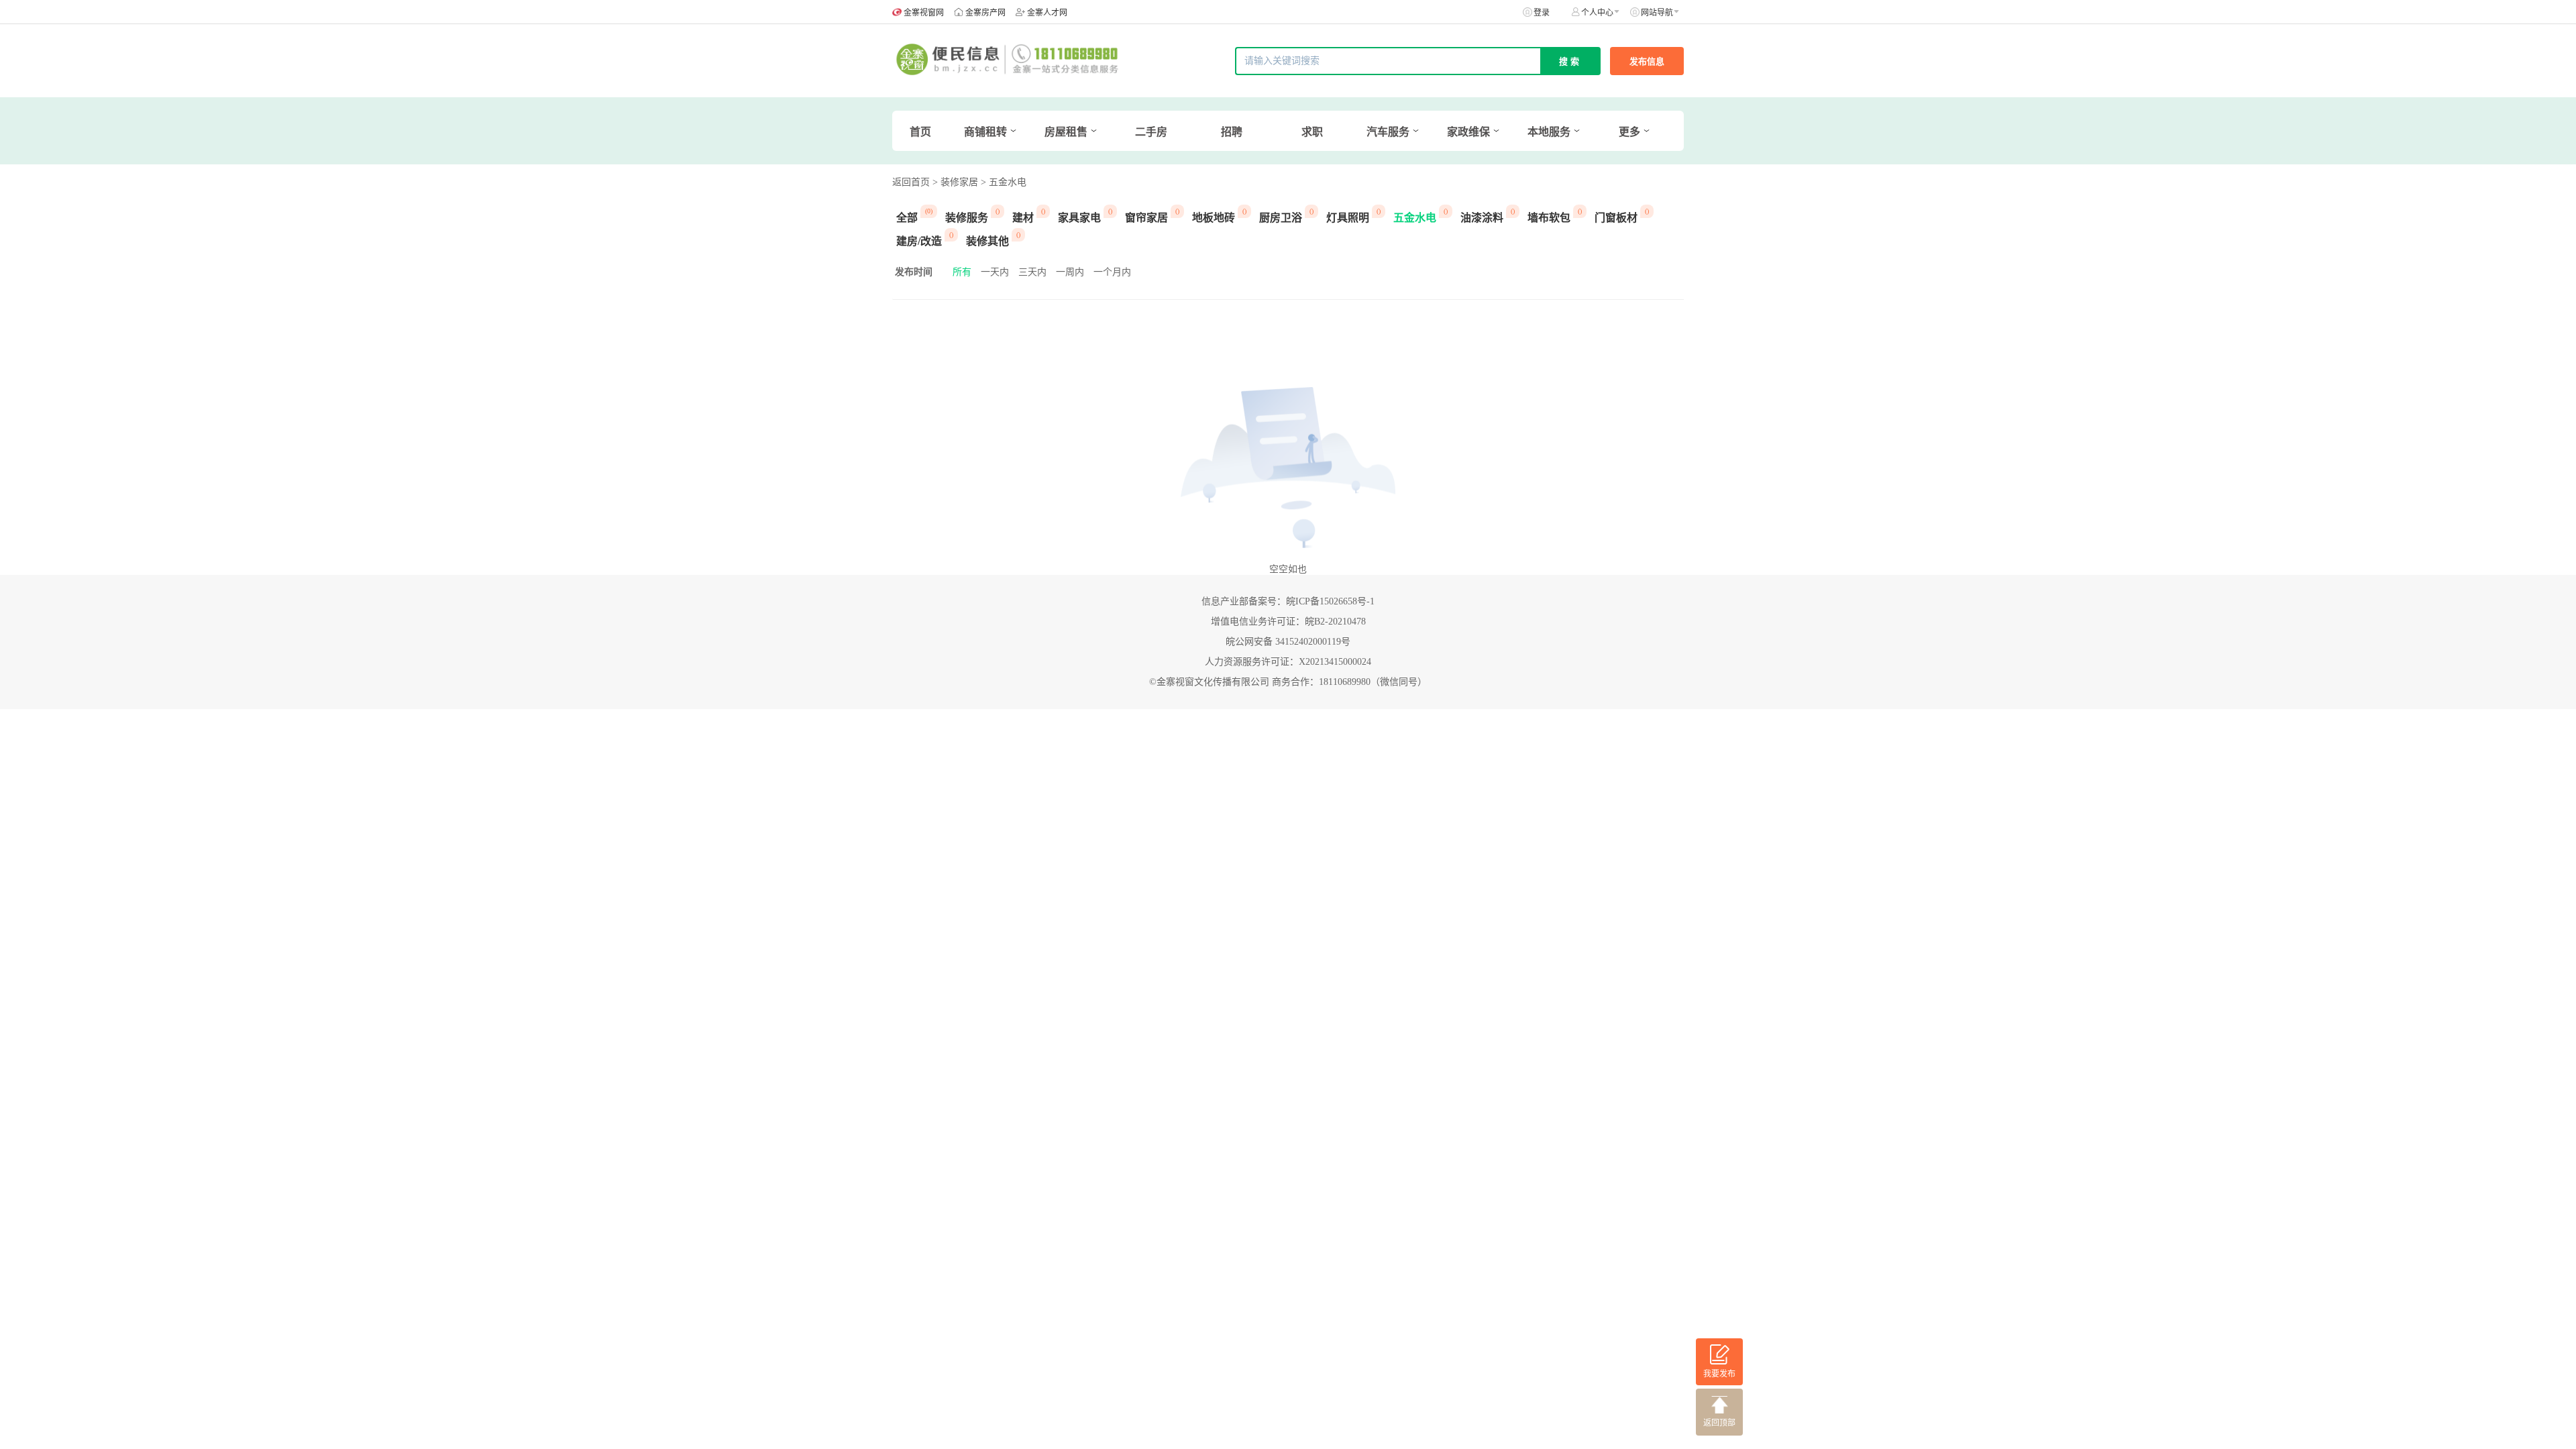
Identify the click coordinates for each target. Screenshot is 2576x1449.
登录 (1542, 13)
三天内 (1032, 272)
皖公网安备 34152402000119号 (1288, 642)
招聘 (1232, 132)
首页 (920, 132)
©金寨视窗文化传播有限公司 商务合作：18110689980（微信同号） (1288, 682)
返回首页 (911, 182)
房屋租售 (1066, 132)
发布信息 (1647, 61)
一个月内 (1112, 272)
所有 (962, 272)
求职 (1312, 132)
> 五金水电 (1004, 182)
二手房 (1151, 132)
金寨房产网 (985, 13)
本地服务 (1549, 132)
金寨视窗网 (924, 13)
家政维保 (1468, 132)
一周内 (1070, 272)
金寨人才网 (1047, 13)
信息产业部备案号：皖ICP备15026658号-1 (1288, 601)
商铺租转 (985, 132)
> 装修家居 (955, 182)
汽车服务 (1388, 132)
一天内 (995, 272)
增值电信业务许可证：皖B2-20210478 (1288, 622)
